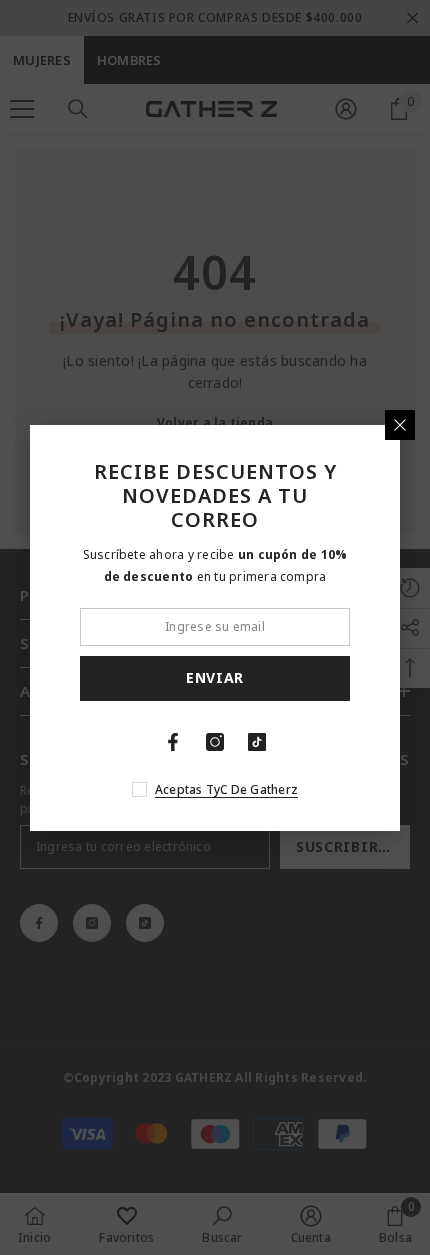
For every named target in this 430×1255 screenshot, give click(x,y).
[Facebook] (173, 742)
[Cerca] (400, 425)
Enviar (215, 677)
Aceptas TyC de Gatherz (226, 789)
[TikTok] (257, 742)
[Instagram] (215, 742)
